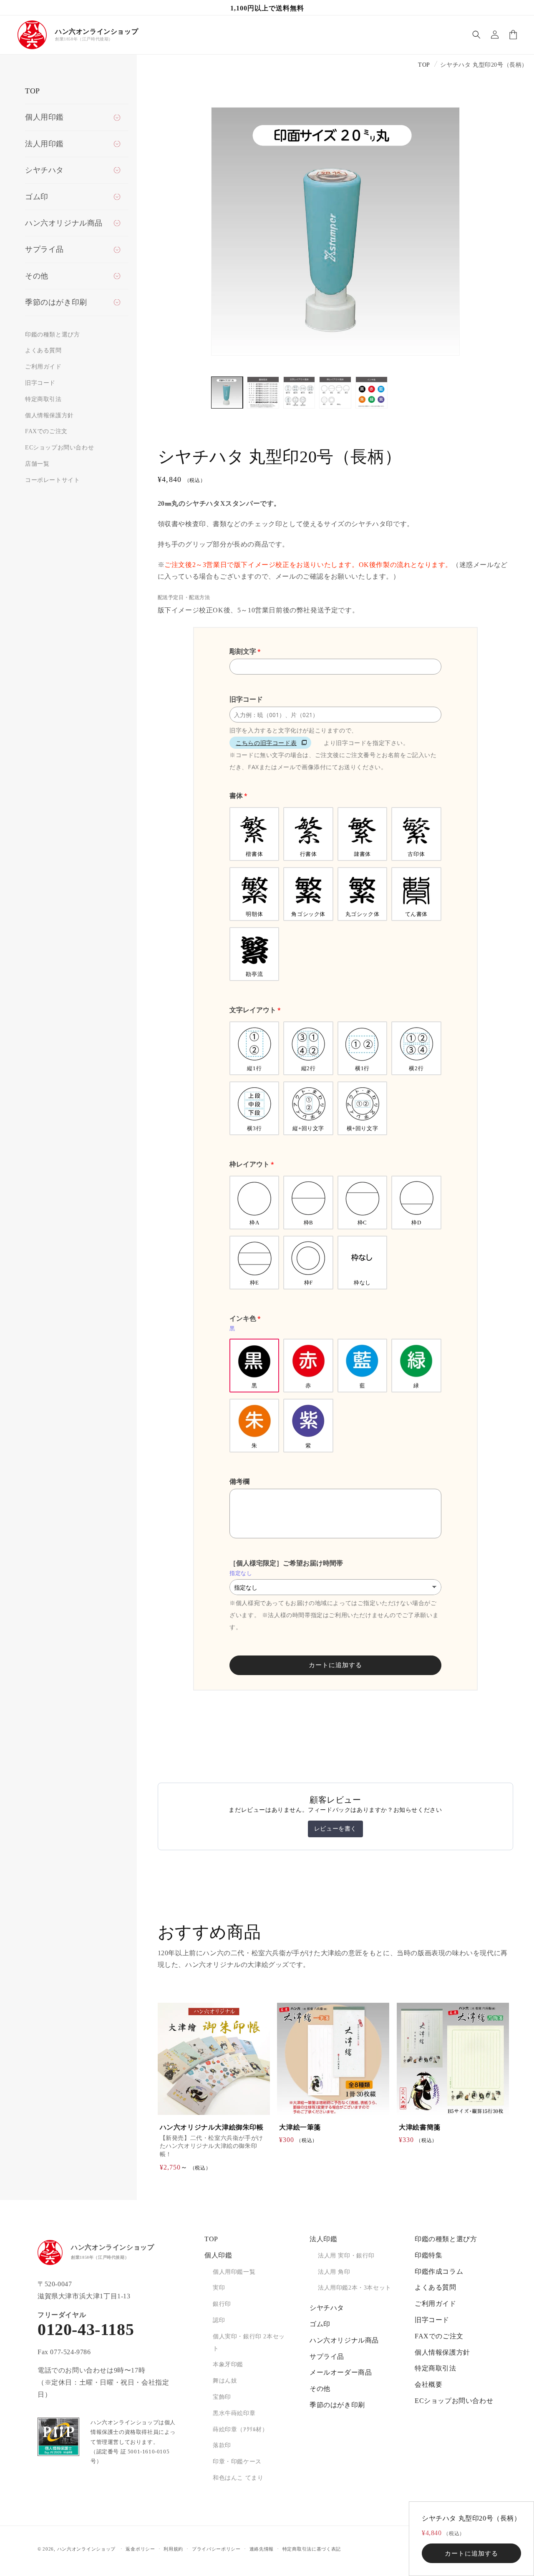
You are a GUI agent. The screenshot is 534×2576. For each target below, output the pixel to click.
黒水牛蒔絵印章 (234, 2413)
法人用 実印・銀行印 (346, 2256)
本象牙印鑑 (228, 2364)
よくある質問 (43, 350)
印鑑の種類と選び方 (52, 335)
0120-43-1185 (86, 2330)
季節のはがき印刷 (337, 2405)
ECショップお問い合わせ (59, 448)
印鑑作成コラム (439, 2271)
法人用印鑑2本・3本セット (355, 2288)
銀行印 (222, 2304)
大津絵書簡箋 (420, 2127)
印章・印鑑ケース (237, 2462)
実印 (219, 2288)
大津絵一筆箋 (300, 2127)
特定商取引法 (43, 399)
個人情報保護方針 (49, 415)
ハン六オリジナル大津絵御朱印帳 (212, 2127)
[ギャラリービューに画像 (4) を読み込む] (335, 393)
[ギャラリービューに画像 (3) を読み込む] (299, 393)
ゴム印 (320, 2324)
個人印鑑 (218, 2255)
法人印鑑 (323, 2239)
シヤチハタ (327, 2308)
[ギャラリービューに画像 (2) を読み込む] (263, 393)
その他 (320, 2389)
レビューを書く (335, 1829)
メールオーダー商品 (341, 2372)
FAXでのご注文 (46, 431)
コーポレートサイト (52, 480)
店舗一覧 (37, 464)
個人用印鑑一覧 (234, 2272)
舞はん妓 (225, 2381)
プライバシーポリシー (216, 2549)
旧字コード (40, 383)
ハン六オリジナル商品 (344, 2340)
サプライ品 (327, 2357)
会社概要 (428, 2384)
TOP (33, 91)
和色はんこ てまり (238, 2478)
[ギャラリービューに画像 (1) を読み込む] (227, 393)
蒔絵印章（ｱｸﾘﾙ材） (241, 2429)
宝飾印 (222, 2397)
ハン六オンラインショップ (86, 2549)
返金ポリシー (140, 2549)
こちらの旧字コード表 (266, 743)
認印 (219, 2320)
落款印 (222, 2445)
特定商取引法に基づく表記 (312, 2549)
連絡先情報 (262, 2549)
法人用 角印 (334, 2272)
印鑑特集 (428, 2255)
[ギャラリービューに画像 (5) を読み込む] (372, 393)
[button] (476, 35)
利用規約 (173, 2549)
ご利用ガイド (43, 367)
